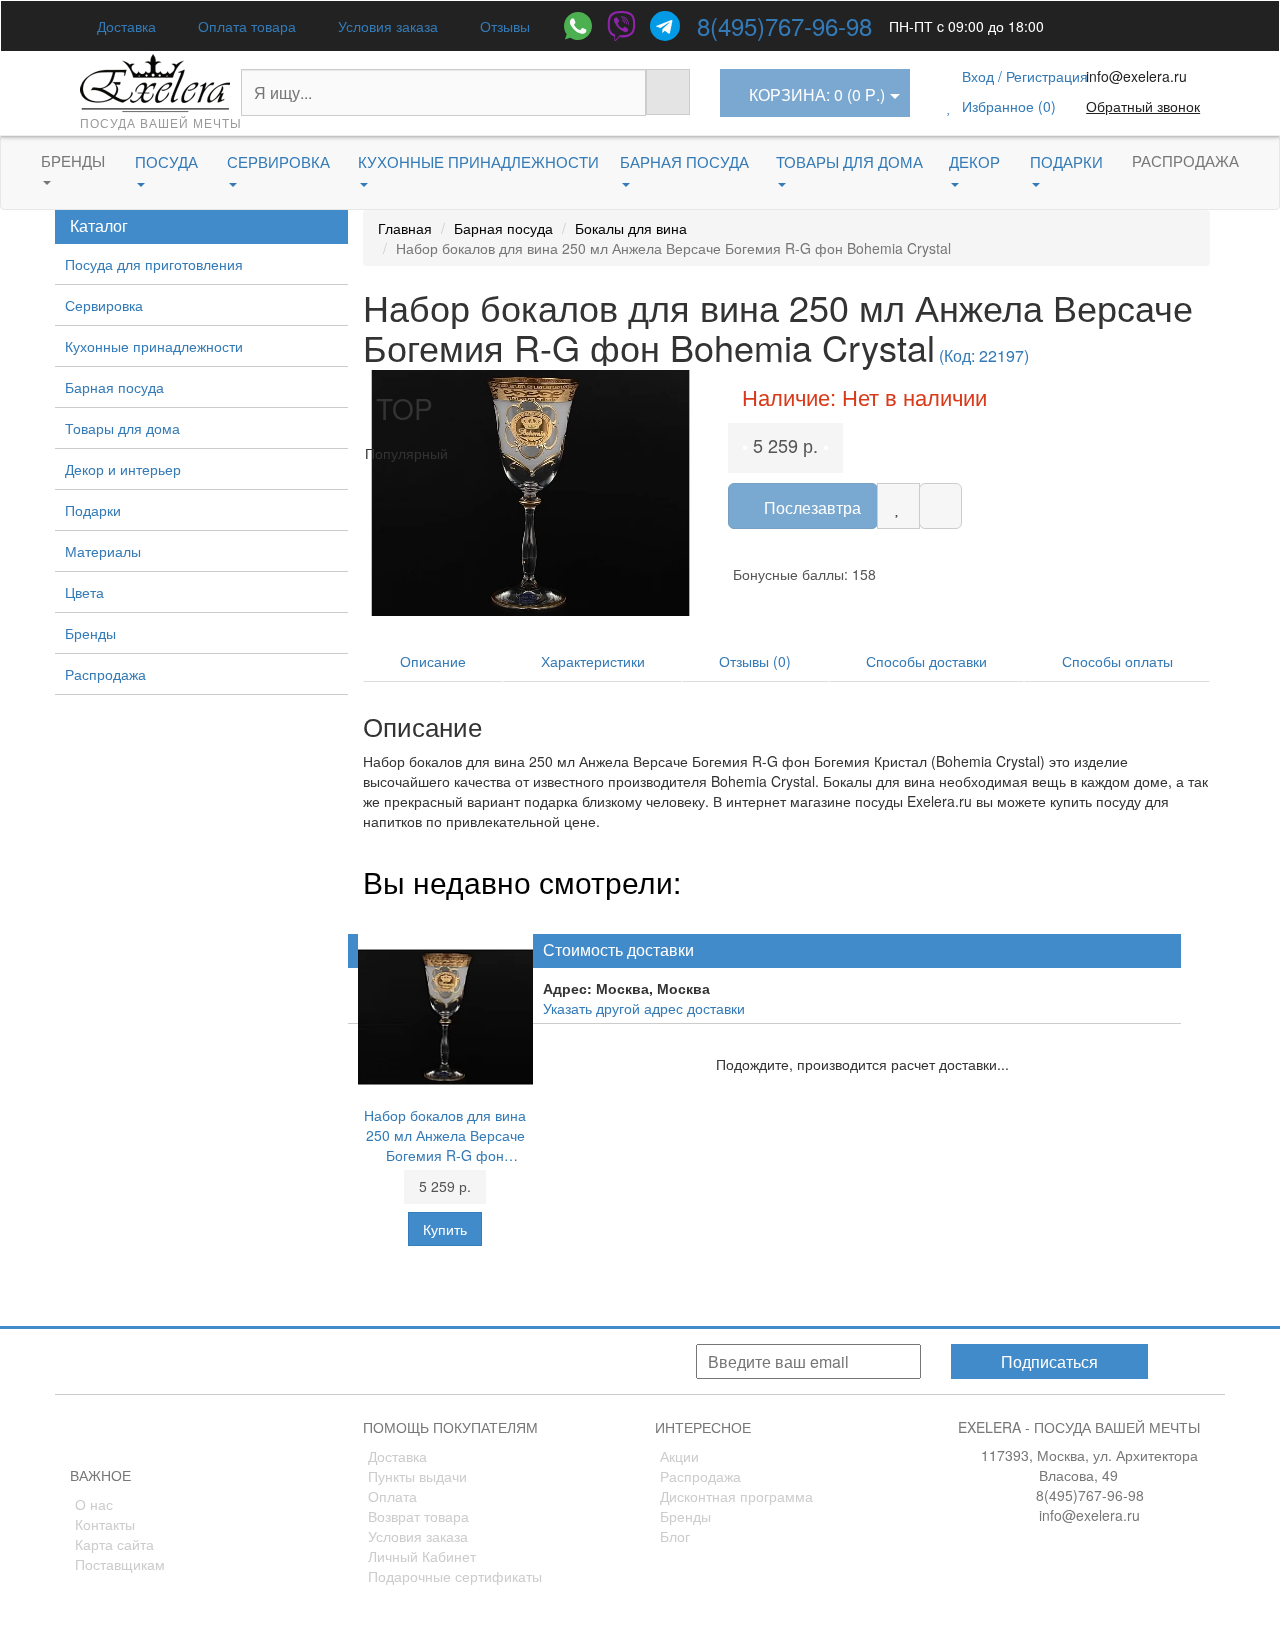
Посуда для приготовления (154, 264)
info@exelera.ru (1136, 76)
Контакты (105, 1524)
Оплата (392, 1496)
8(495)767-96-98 (784, 25)
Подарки (93, 510)
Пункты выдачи (417, 1476)
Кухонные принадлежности (154, 346)
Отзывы (503, 26)
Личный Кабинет (422, 1556)
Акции (679, 1456)
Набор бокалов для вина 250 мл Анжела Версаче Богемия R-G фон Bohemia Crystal (445, 1135)
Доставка (124, 26)
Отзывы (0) (755, 661)
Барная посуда (114, 387)
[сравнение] (940, 506)
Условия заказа (386, 26)
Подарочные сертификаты (455, 1576)
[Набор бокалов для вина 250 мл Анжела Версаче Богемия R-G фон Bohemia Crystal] (531, 493)
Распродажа (1185, 160)
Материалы (103, 551)
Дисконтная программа (736, 1496)
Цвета (84, 592)
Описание (433, 661)
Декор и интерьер (123, 469)
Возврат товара (418, 1516)
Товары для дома (122, 428)
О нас (94, 1504)
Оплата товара (245, 26)
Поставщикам (120, 1564)
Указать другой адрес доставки (644, 1008)
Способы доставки (926, 661)
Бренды (73, 160)
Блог (675, 1536)
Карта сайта (114, 1544)
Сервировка (104, 305)
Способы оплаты (1117, 661)
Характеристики (593, 661)
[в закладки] (898, 506)
